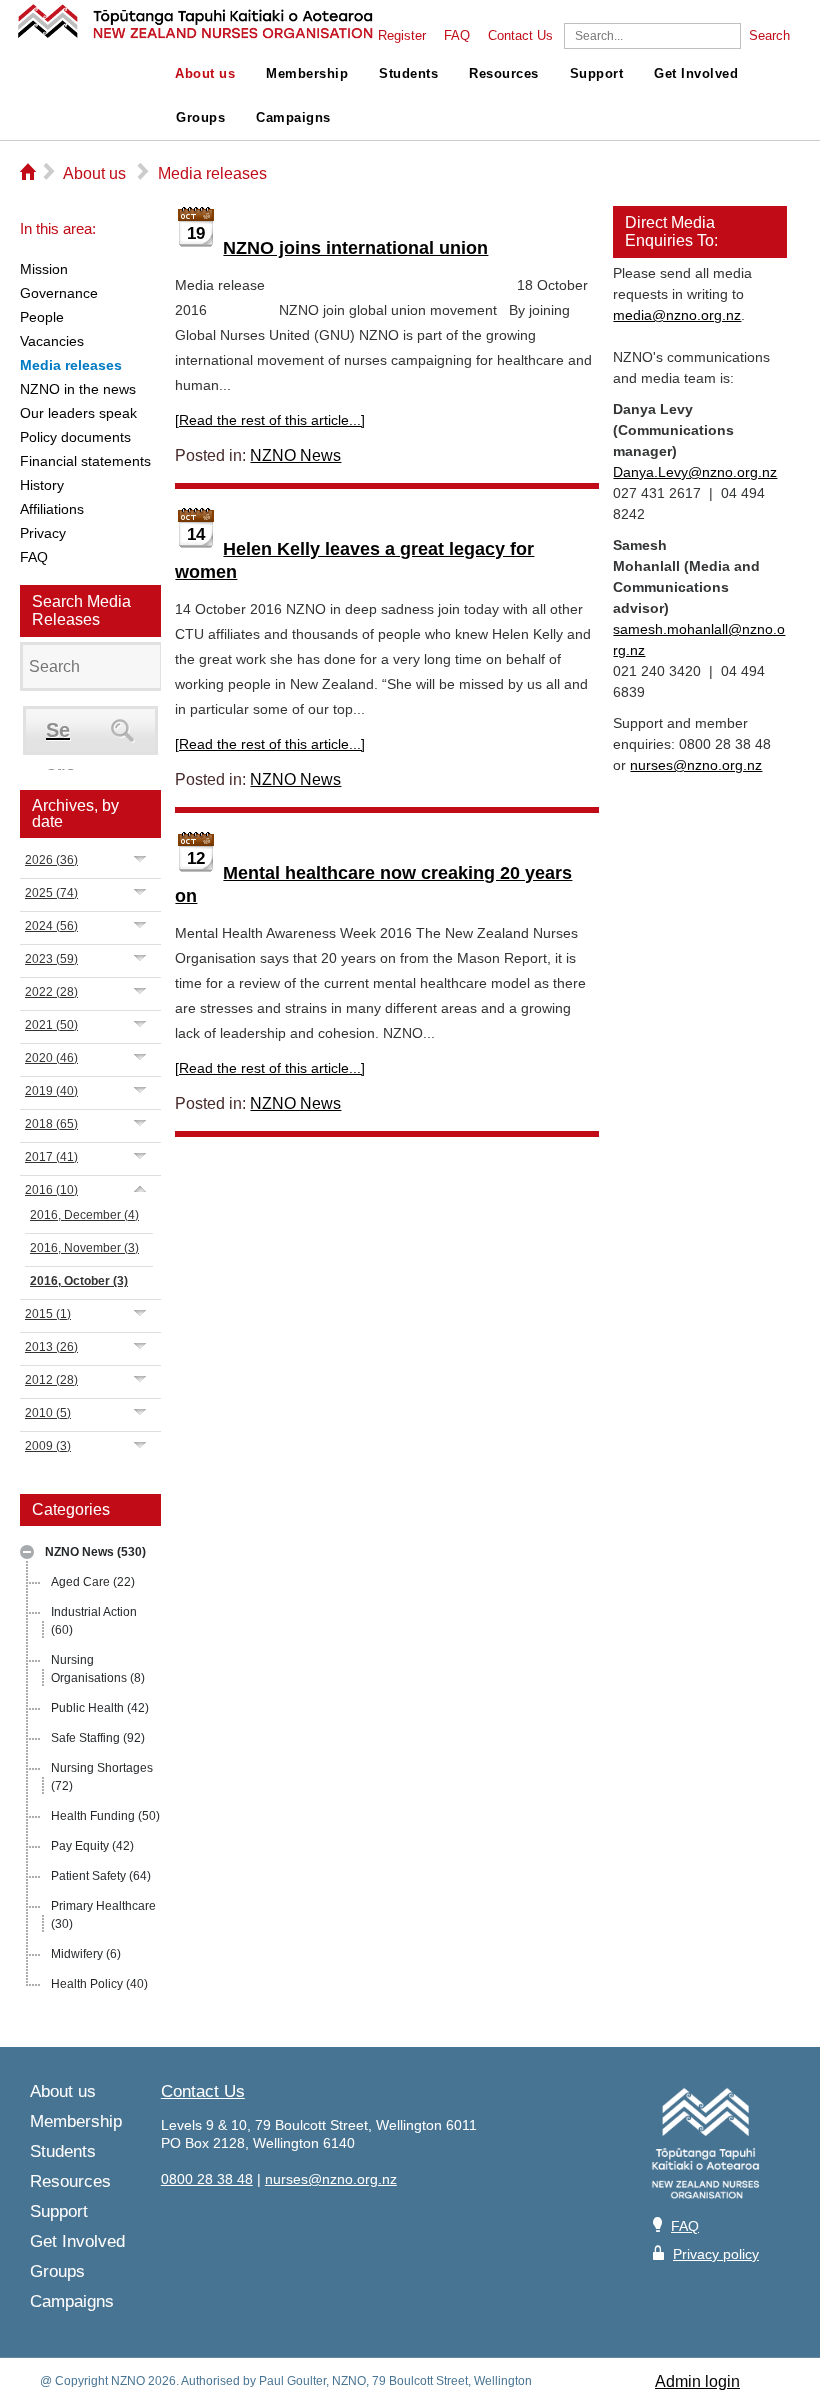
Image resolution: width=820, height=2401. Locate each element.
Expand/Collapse (27, 1552)
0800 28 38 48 (207, 2179)
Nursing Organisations (98, 1669)
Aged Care (93, 1582)
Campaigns (293, 118)
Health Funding (105, 1816)
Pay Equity (92, 1846)
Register (402, 36)
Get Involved (696, 74)
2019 (51, 1091)
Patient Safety (101, 1876)
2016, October (79, 1281)
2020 (51, 1058)
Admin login (697, 2381)
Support (597, 74)
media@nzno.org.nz (677, 315)
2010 (48, 1413)
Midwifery (86, 1954)
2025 (51, 893)
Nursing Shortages (102, 1777)
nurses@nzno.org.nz (696, 765)
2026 (51, 860)
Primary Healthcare (103, 1915)
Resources (504, 74)
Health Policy (99, 1984)
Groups (200, 118)
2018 (51, 1124)
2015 (48, 1314)
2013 (51, 1347)
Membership (307, 74)
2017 (51, 1157)
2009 (48, 1446)
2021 (51, 1025)
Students (408, 74)
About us (205, 74)
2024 (51, 926)
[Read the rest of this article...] (270, 420)
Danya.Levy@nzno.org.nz (695, 472)
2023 (51, 959)
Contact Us (520, 36)
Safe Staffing (98, 1738)
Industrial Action (94, 1621)
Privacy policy (716, 2254)
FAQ (457, 36)
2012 (51, 1380)
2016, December (84, 1215)
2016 (51, 1190)
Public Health (100, 1708)
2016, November (84, 1248)
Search (769, 36)
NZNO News (95, 1552)
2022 (51, 992)
